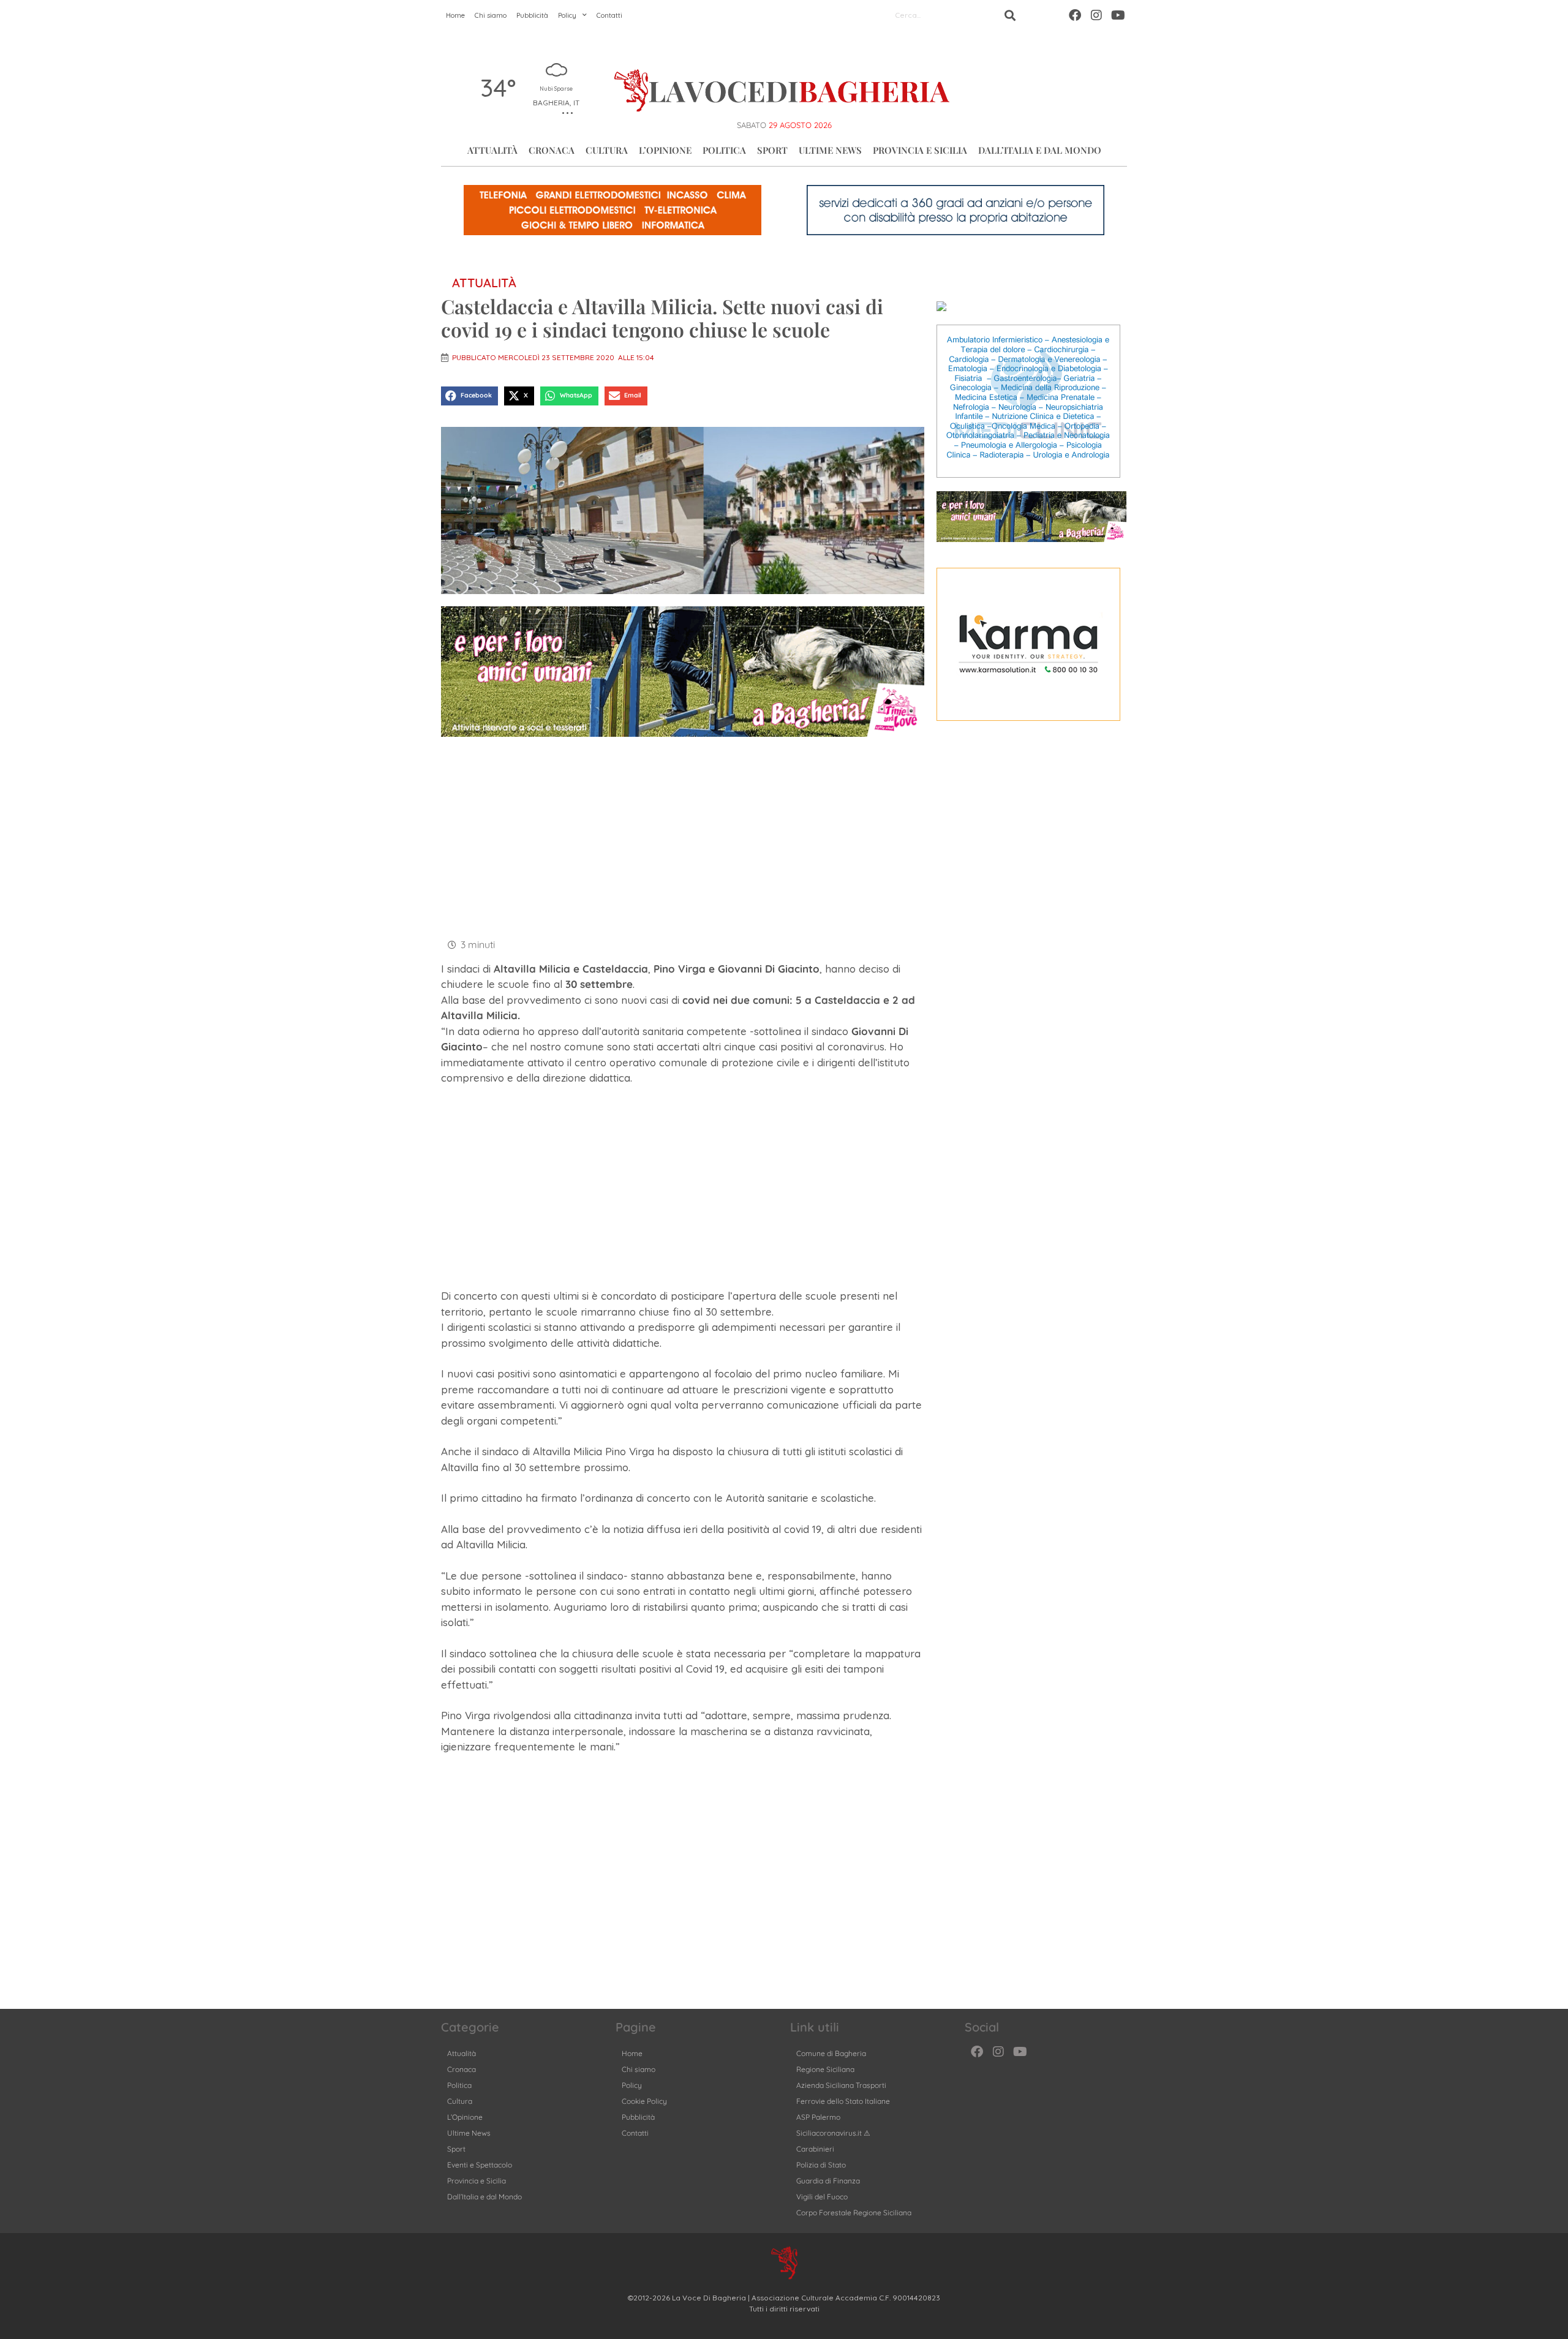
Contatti (609, 15)
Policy (567, 15)
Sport (772, 150)
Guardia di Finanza (828, 2181)
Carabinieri (815, 2149)
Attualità (492, 150)
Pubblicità (532, 15)
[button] (469, 396)
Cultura (607, 150)
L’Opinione (665, 150)
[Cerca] (1010, 15)
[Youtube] (1118, 15)
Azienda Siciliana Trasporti (841, 2085)
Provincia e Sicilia (920, 150)
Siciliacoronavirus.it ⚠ (833, 2133)
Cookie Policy (644, 2101)
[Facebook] (1075, 15)
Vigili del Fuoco (822, 2197)
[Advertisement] (683, 836)
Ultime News (830, 150)
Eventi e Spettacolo (480, 2165)
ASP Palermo (818, 2117)
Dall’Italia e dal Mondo (1040, 150)
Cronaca (552, 150)
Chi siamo (491, 15)
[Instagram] (1096, 15)
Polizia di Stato (821, 2165)
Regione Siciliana (825, 2069)
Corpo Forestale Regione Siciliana (854, 2213)
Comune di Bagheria (831, 2053)
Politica (724, 150)
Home (455, 15)
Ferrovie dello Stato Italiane (843, 2101)
